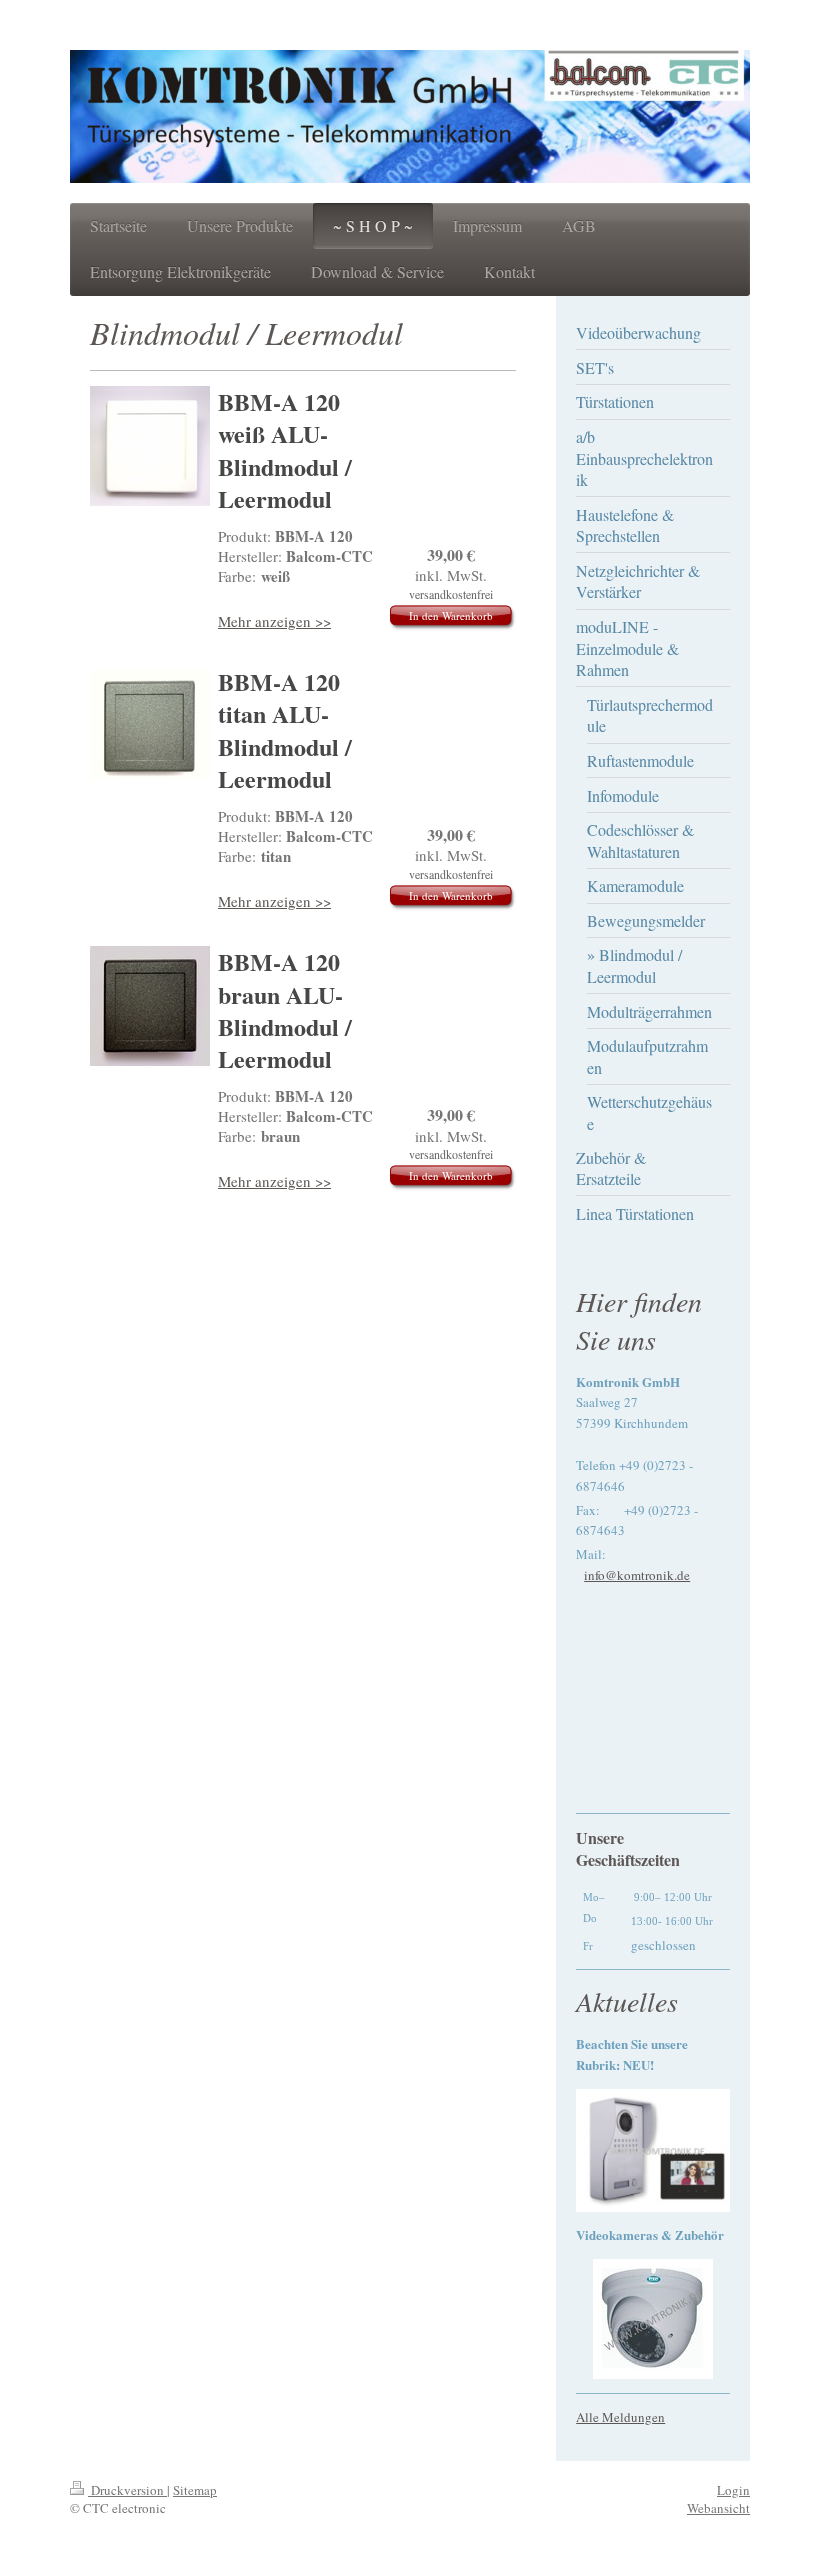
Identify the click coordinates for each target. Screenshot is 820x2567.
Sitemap (195, 2490)
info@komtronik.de (637, 1575)
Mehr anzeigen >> (274, 621)
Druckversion (127, 2490)
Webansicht (718, 2508)
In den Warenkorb (451, 615)
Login (733, 2490)
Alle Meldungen (620, 2417)
